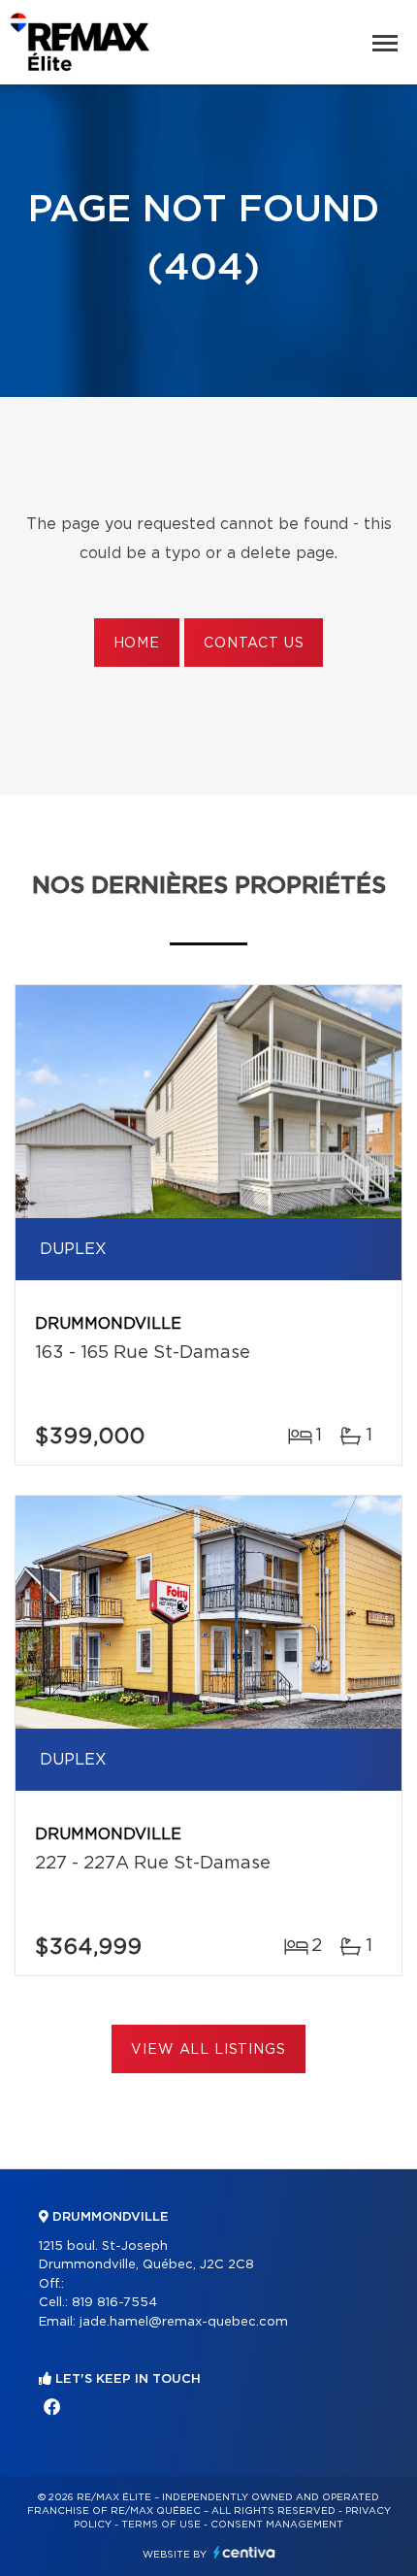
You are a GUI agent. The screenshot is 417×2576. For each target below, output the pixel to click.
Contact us (254, 644)
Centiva (244, 2552)
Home (137, 644)
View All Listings (208, 2050)
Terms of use (161, 2525)
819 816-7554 (114, 2303)
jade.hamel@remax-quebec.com (184, 2322)
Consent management (277, 2525)
